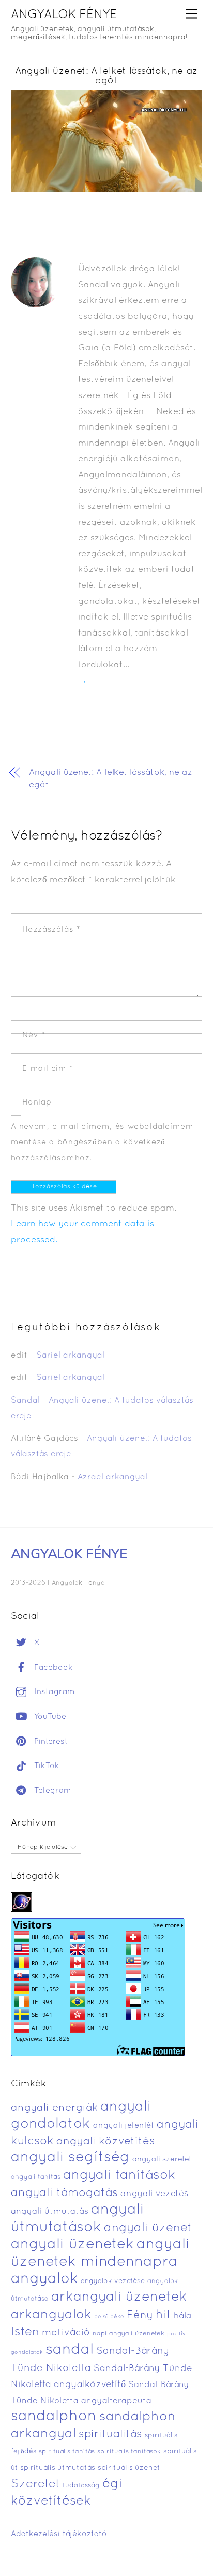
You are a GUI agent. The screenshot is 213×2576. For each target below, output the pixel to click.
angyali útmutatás (50, 2211)
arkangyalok (51, 2315)
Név (34, 1035)
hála (182, 2316)
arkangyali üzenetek (119, 2297)
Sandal (25, 1401)
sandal (70, 2350)
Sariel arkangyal (70, 1356)
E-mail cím (48, 1069)
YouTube (49, 1717)
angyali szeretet (162, 2160)
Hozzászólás (51, 930)
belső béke (109, 2317)
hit (163, 2315)
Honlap (37, 1102)
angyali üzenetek (72, 2245)
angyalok (44, 2279)
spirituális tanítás (67, 2452)
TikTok (45, 1766)
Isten (25, 2332)
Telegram (51, 1791)
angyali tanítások (119, 2176)
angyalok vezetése (113, 2281)
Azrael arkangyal (112, 1477)
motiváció (66, 2333)
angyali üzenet (148, 2228)
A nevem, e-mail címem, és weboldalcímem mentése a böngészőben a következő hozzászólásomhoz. (102, 1143)
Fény (140, 2315)
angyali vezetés (154, 2194)
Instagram (53, 1692)
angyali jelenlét (124, 2126)
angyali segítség (70, 2158)
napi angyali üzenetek (128, 2334)
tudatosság (81, 2486)
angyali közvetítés (106, 2141)
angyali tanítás (36, 2177)
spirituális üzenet (129, 2468)
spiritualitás (110, 2434)
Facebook (52, 1668)
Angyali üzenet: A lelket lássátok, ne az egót (106, 76)
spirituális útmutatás (58, 2468)
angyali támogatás (64, 2193)
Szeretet (35, 2485)
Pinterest (50, 1742)
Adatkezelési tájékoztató (59, 2534)
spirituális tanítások (129, 2452)
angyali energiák (54, 2108)
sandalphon (54, 2417)
